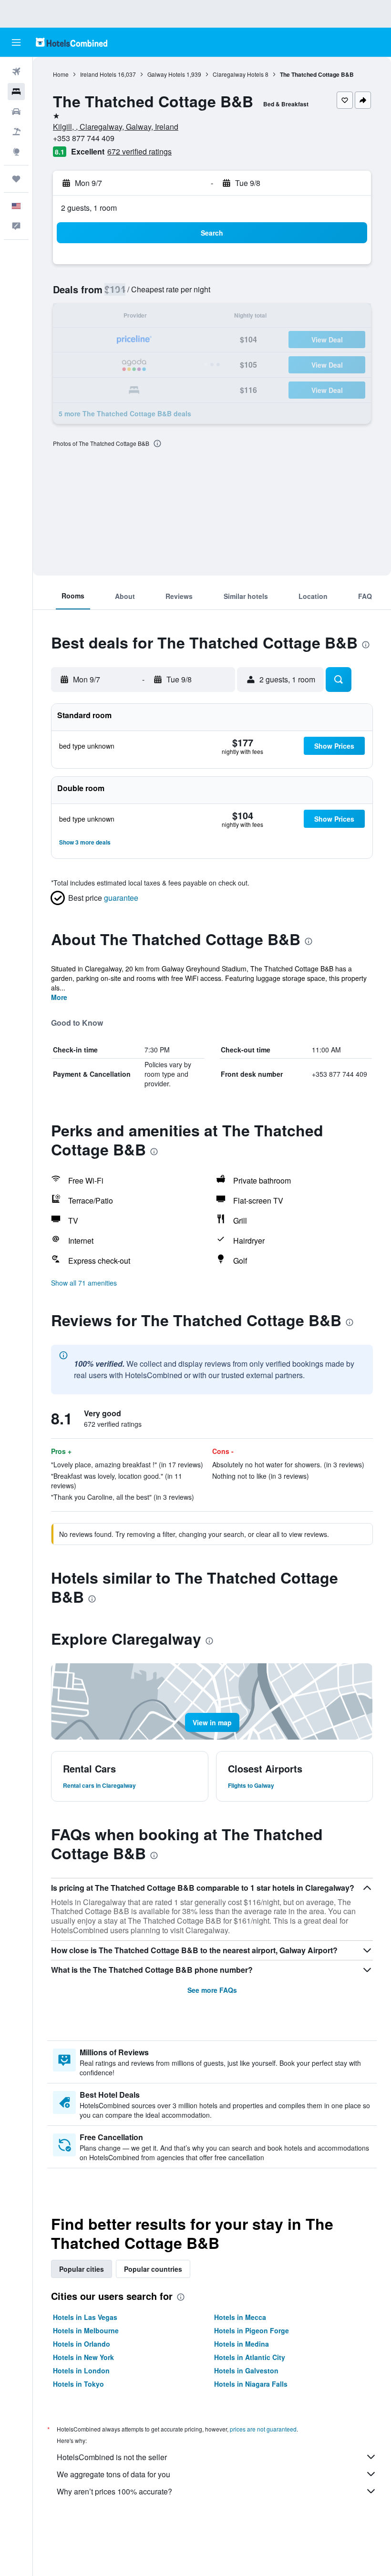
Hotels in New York (83, 2357)
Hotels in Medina (242, 2344)
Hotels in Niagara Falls (251, 2384)
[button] (16, 42)
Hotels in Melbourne (86, 2330)
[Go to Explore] (16, 152)
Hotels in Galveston (246, 2370)
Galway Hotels (166, 74)
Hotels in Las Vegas (85, 2317)
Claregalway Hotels (238, 74)
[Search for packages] (16, 132)
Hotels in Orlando (82, 2344)
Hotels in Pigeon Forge (252, 2330)
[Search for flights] (16, 72)
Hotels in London (81, 2370)
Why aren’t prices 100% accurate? (114, 2491)
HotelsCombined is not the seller (112, 2457)
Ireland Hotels (98, 74)
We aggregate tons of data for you (113, 2474)
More (59, 997)
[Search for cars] (16, 112)
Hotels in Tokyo (78, 2384)
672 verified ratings (139, 151)
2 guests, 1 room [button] (89, 208)
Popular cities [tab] (82, 2269)
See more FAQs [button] (212, 1990)
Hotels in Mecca (240, 2317)
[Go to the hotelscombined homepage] (72, 42)
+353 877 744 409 (84, 138)
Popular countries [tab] (153, 2269)
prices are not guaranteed (263, 2429)
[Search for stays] (16, 92)
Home (61, 74)
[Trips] (16, 179)
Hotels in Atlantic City (250, 2357)
